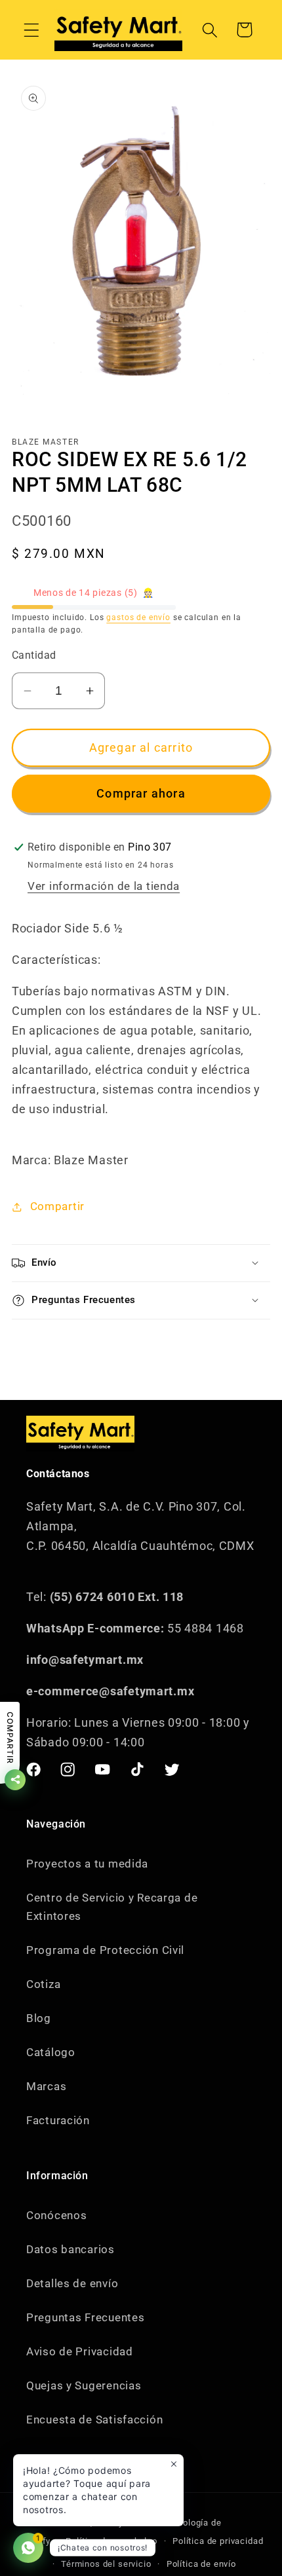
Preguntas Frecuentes (85, 2317)
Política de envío (201, 2564)
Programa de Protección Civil (105, 1950)
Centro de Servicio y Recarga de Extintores (112, 1907)
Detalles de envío (72, 2283)
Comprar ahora (141, 793)
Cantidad (34, 655)
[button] (32, 30)
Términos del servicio (106, 2564)
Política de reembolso (111, 2541)
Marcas (46, 2086)
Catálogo (51, 2052)
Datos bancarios (70, 2249)
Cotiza (43, 1984)
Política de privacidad (218, 2541)
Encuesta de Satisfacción (94, 2420)
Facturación (58, 2120)
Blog (39, 2018)
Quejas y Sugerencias (84, 2385)
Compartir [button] (57, 1206)
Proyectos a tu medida (87, 1864)
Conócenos (56, 2215)
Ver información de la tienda (104, 886)
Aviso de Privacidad (80, 2351)
